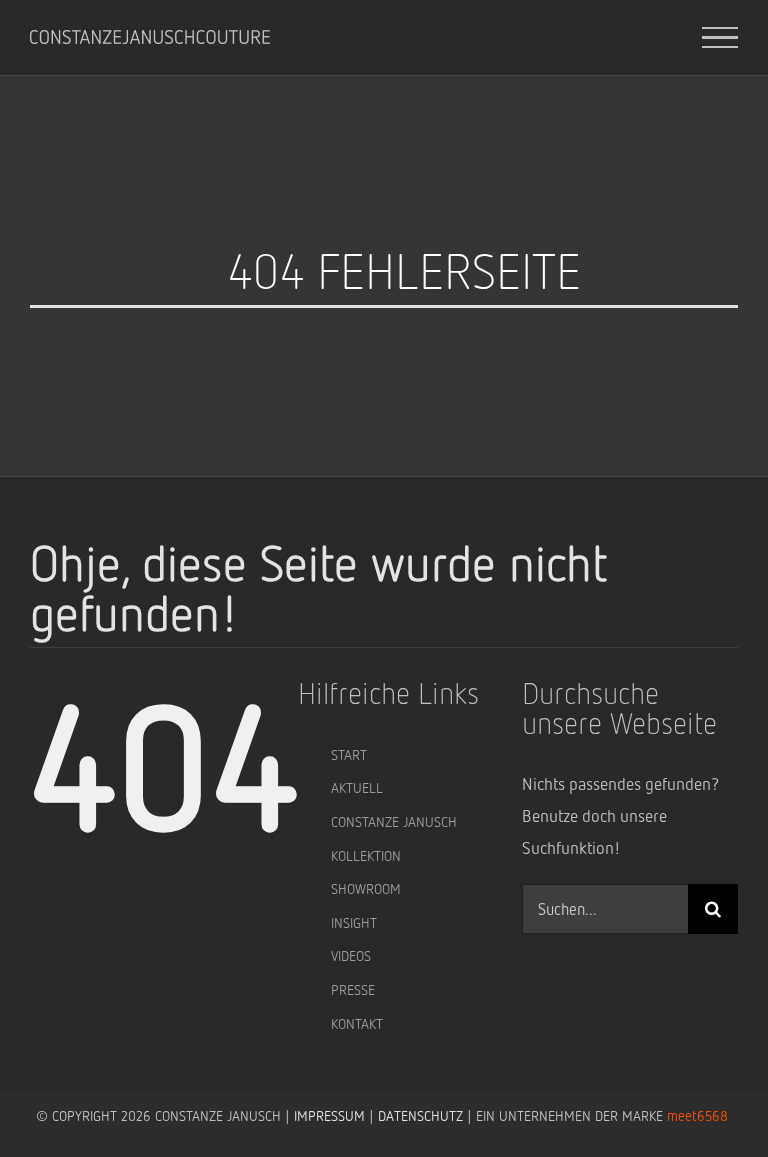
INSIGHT (354, 922)
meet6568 (697, 1115)
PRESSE (353, 989)
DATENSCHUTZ (420, 1115)
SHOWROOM (366, 888)
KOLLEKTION (366, 855)
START (349, 754)
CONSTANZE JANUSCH (394, 821)
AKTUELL (357, 787)
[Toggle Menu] (720, 38)
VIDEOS (351, 955)
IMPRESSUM (329, 1115)
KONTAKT (357, 1023)
